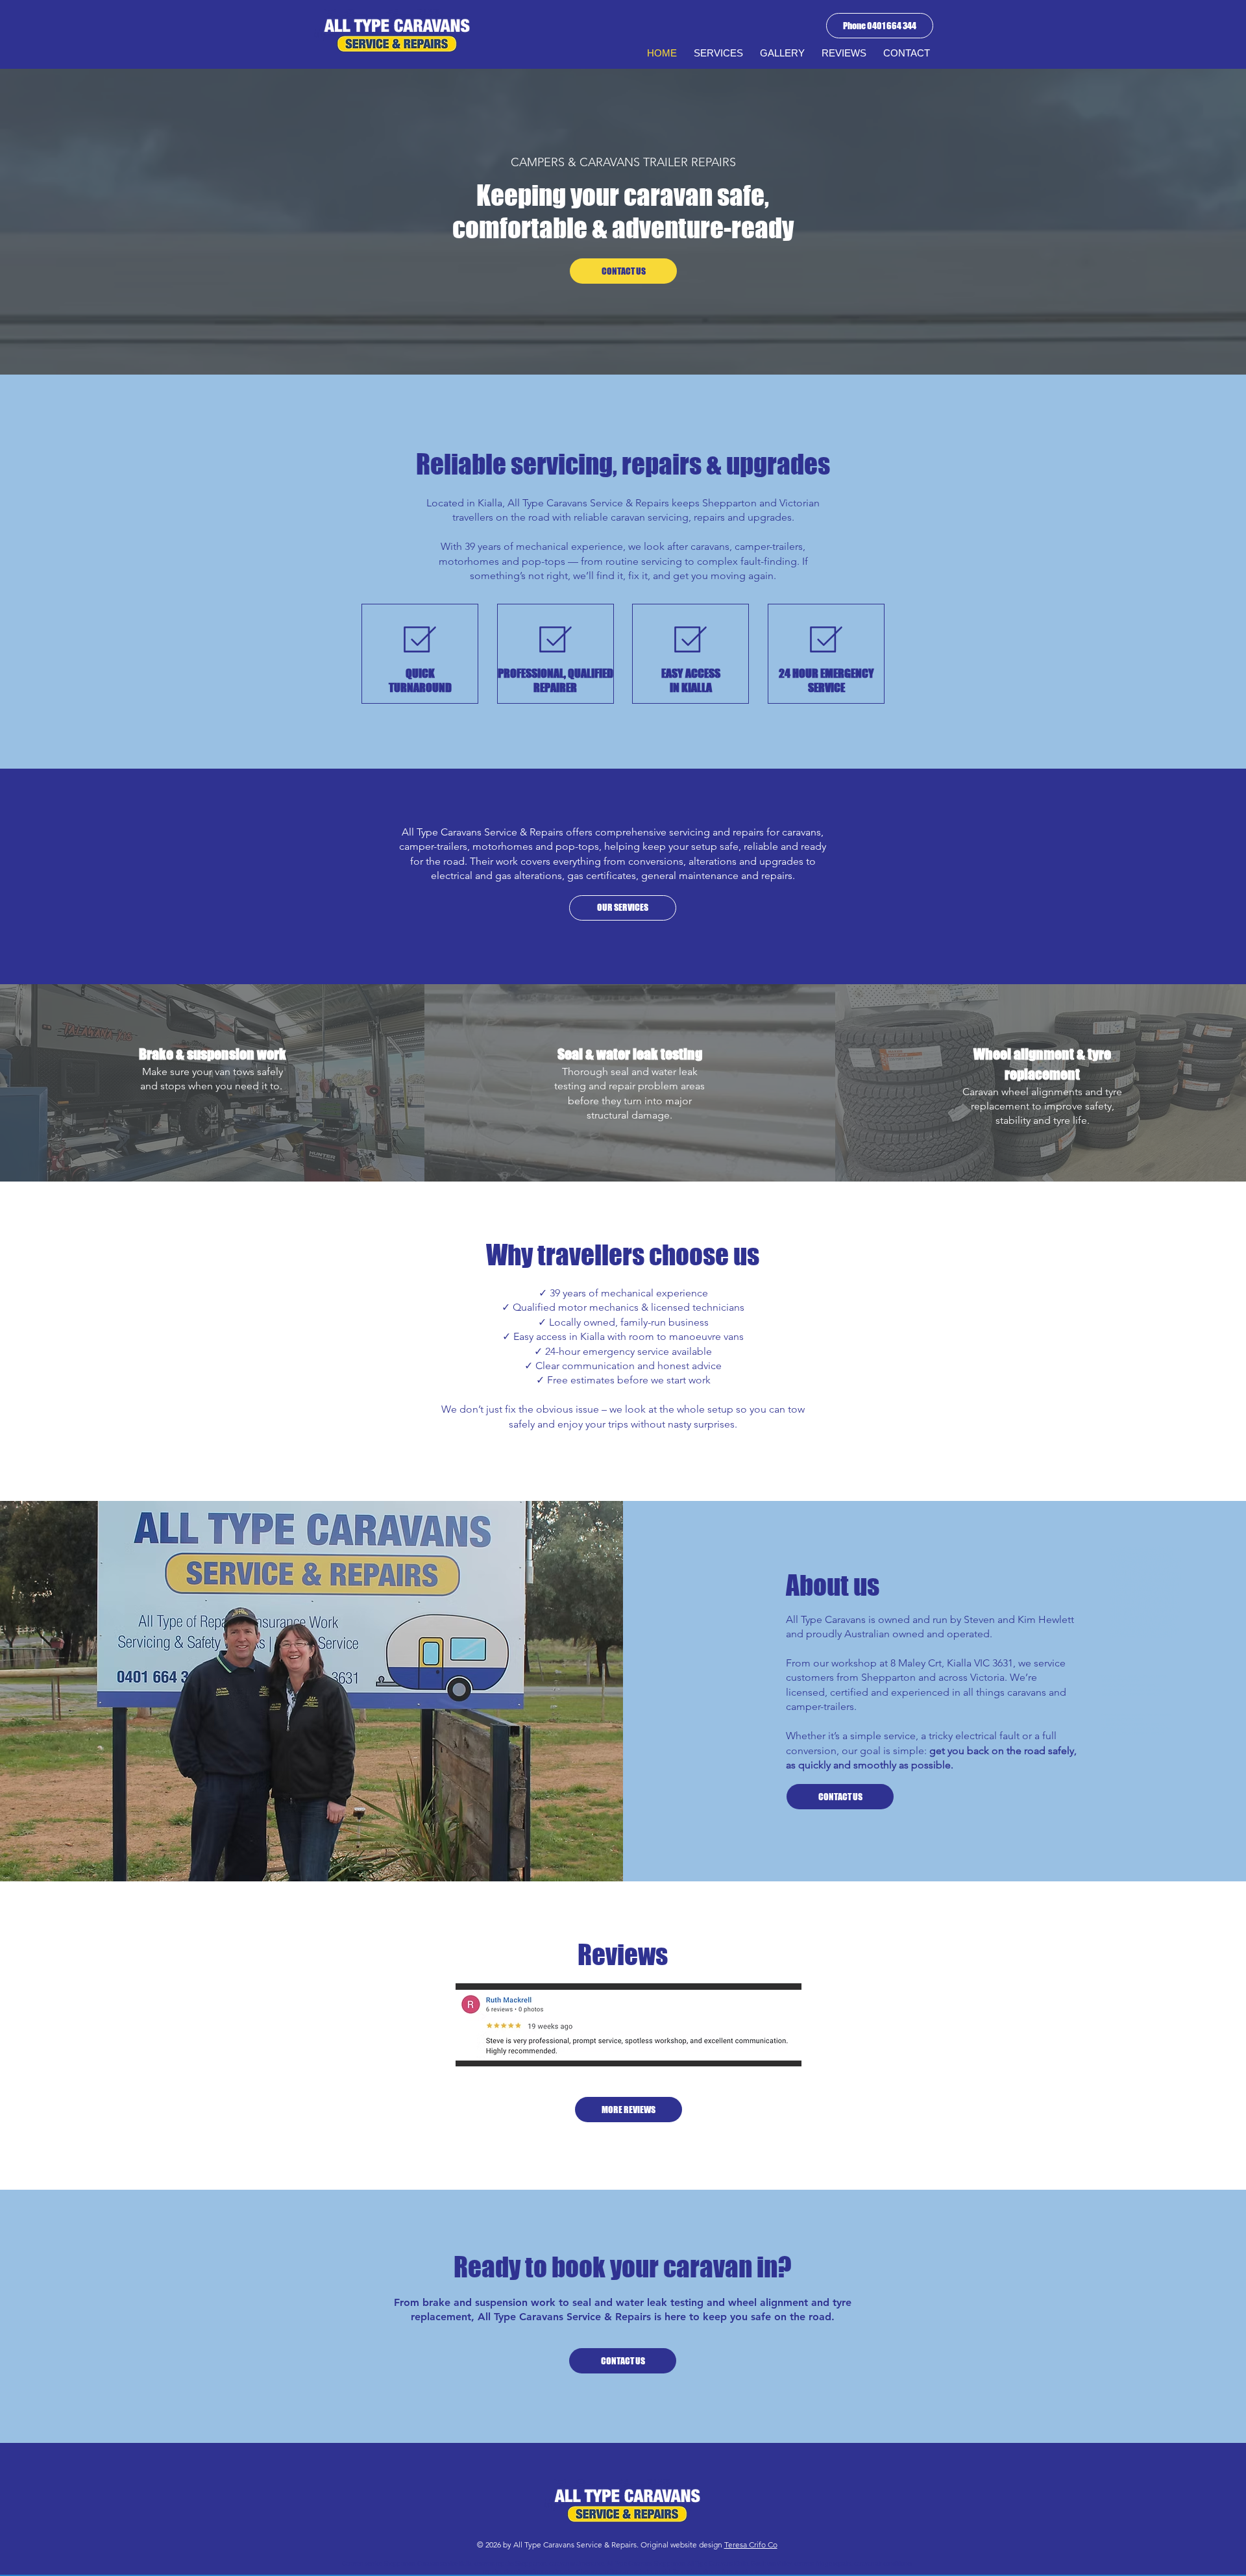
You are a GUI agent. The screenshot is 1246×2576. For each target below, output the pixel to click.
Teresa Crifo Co (751, 2545)
